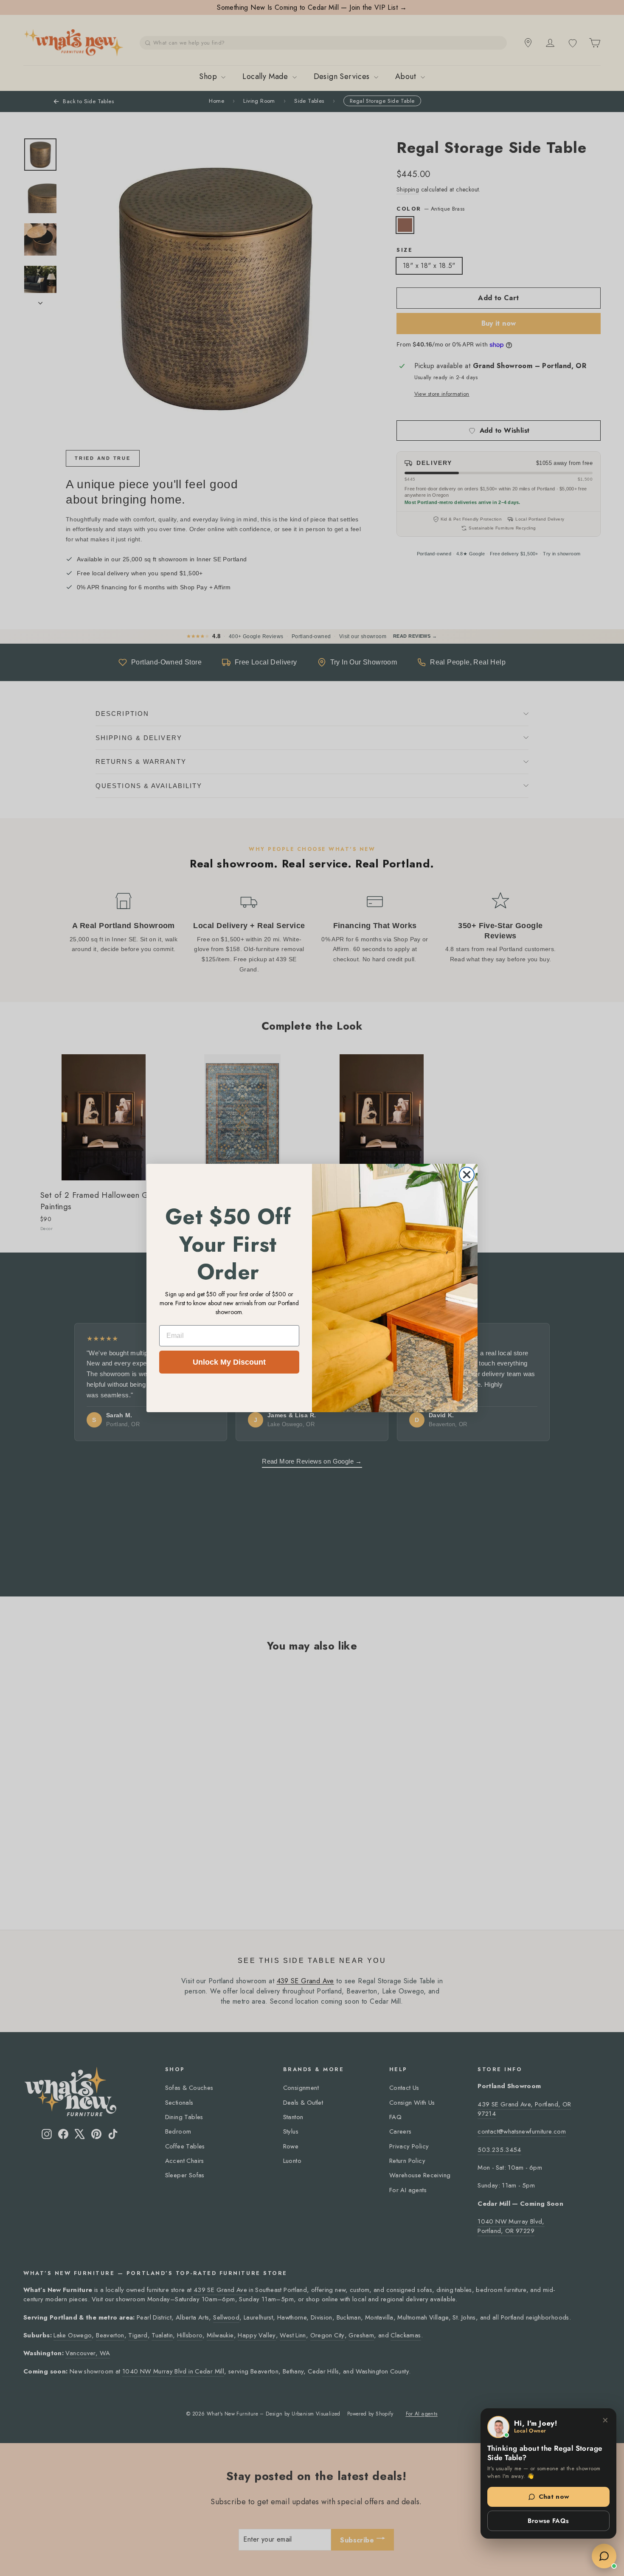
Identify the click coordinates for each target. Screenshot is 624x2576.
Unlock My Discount (229, 1362)
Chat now (554, 2497)
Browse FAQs (548, 2521)
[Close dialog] (467, 1175)
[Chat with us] (604, 2556)
